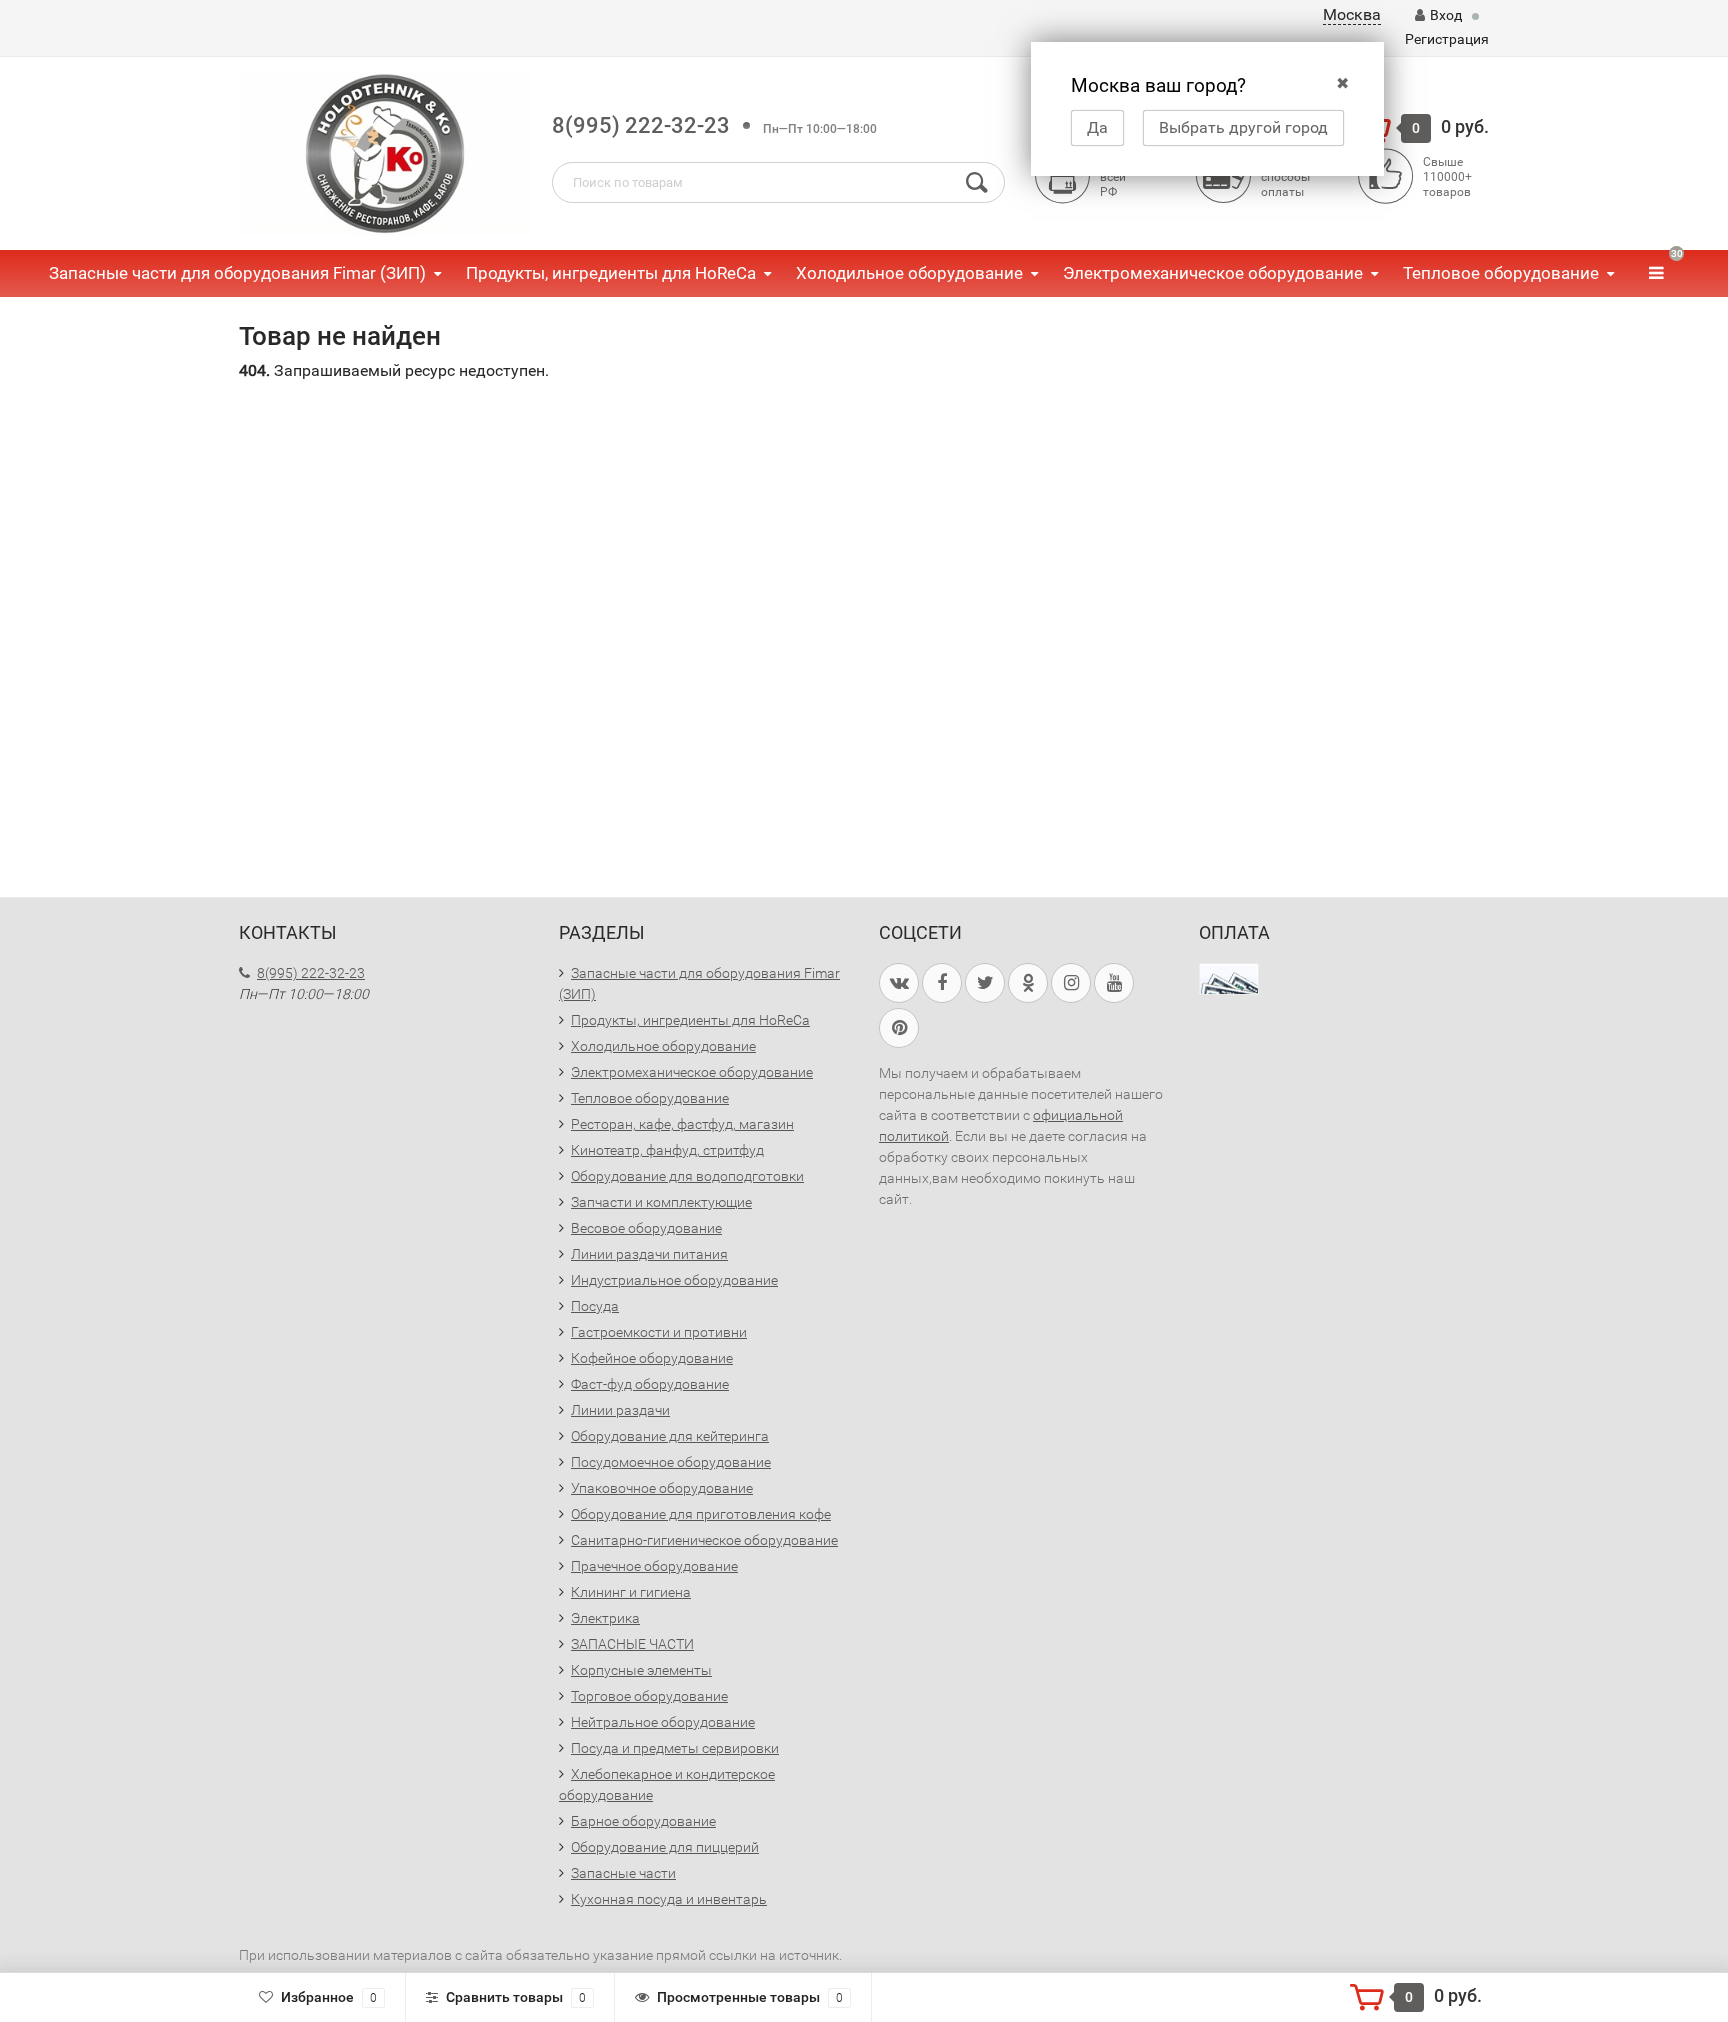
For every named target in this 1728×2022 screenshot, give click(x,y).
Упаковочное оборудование (662, 1488)
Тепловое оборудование (1501, 273)
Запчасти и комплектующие (661, 1202)
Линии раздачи (620, 1410)
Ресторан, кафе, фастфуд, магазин (682, 1124)
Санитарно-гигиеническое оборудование (704, 1540)
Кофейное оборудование (652, 1358)
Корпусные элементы (641, 1670)
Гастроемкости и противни (659, 1332)
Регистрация (1447, 39)
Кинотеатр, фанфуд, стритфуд (667, 1150)
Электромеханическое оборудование (1213, 273)
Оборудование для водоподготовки (687, 1176)
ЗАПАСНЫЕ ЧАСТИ (632, 1644)
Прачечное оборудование (654, 1566)
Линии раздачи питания (649, 1254)
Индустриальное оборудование (674, 1280)
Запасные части (623, 1873)
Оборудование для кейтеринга (670, 1436)
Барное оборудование (643, 1821)
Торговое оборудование (649, 1696)
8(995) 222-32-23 (641, 125)
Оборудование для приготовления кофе (701, 1514)
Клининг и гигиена (631, 1592)
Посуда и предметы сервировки (675, 1748)
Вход (1446, 15)
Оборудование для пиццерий (665, 1847)
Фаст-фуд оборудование (650, 1384)
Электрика (605, 1618)
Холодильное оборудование (909, 273)
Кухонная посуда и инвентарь (669, 1899)
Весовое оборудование (646, 1228)
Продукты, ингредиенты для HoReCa (611, 273)
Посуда (595, 1306)
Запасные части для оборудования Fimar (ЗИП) (237, 273)
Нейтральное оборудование (663, 1722)
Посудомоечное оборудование (671, 1462)
